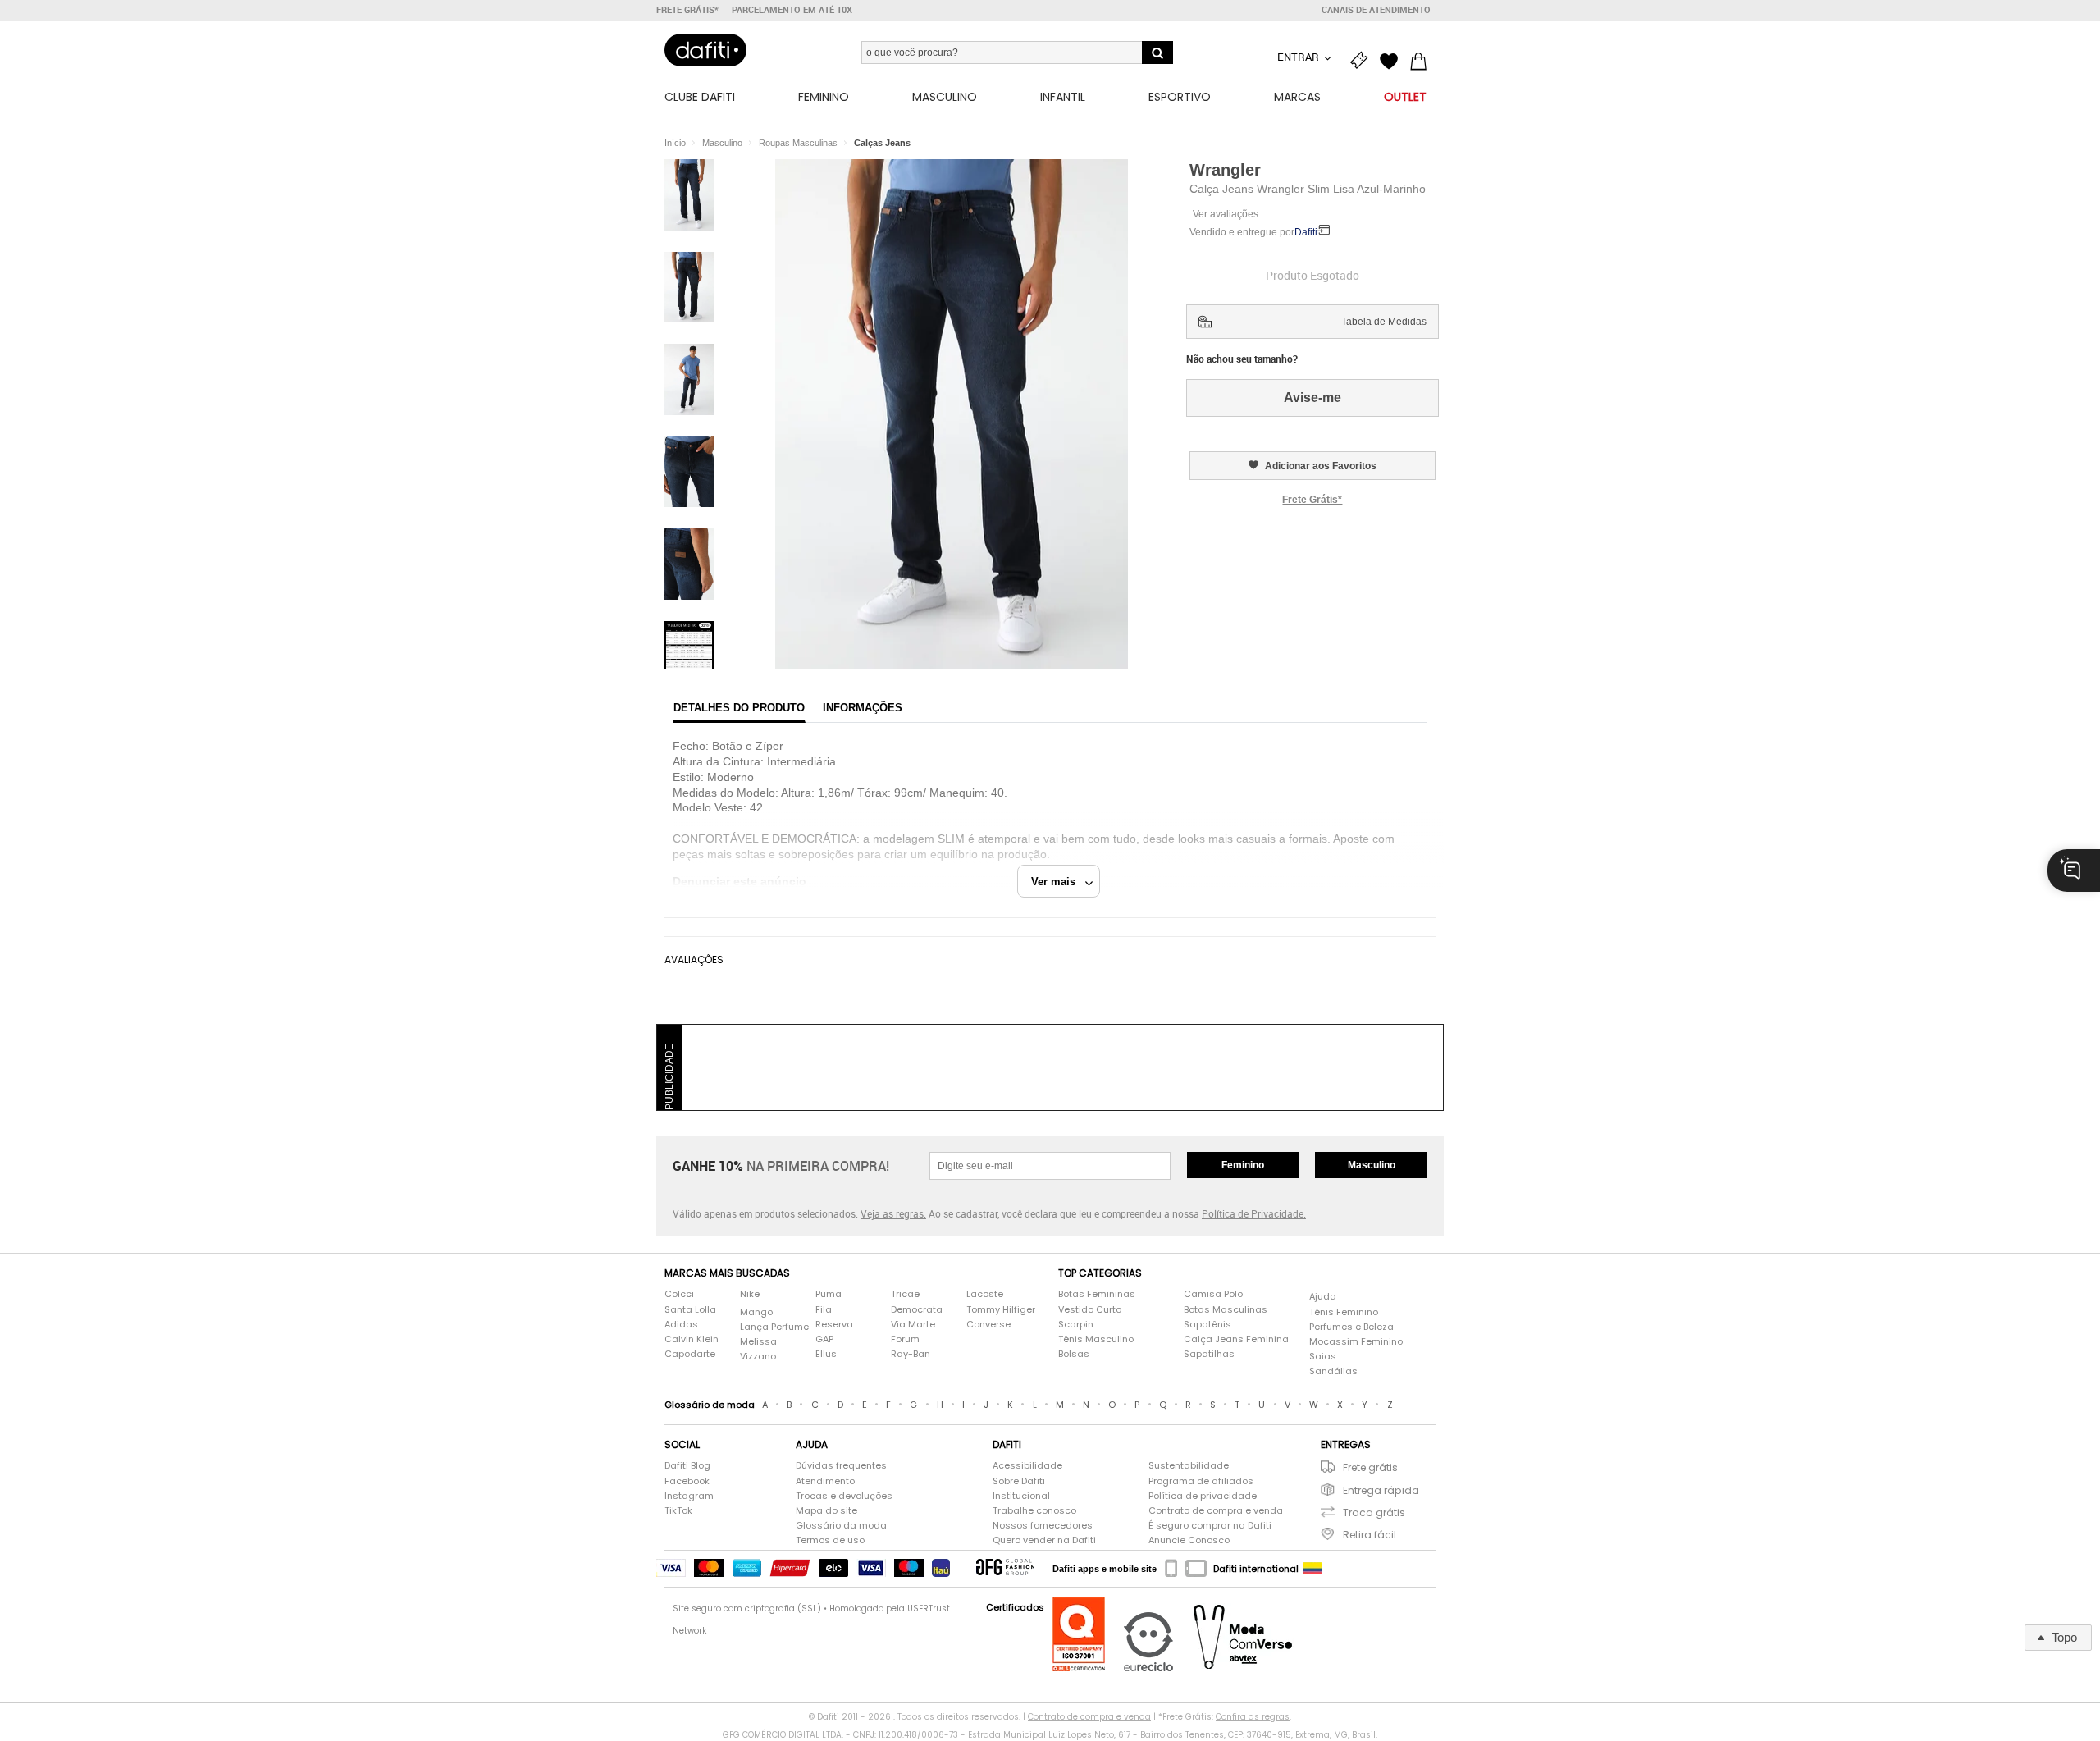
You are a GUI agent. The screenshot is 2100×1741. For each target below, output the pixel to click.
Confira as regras (1253, 1717)
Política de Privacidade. (1254, 1213)
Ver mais (1058, 882)
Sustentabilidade (1189, 1466)
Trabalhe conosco (1034, 1511)
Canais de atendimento (1376, 10)
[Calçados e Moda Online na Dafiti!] (705, 50)
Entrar (1299, 57)
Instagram (689, 1496)
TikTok (678, 1511)
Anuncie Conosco (1189, 1540)
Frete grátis (1370, 1467)
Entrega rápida (1381, 1490)
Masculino (1372, 1165)
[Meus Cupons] (1363, 59)
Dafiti (1306, 232)
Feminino (1243, 1165)
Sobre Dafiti (1019, 1481)
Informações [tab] (863, 708)
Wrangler (1225, 170)
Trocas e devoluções (844, 1496)
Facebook (687, 1481)
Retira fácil (1370, 1535)
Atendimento (825, 1481)
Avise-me (1312, 398)
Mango (756, 1312)
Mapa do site (826, 1511)
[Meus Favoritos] (1393, 59)
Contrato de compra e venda (1216, 1511)
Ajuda (1323, 1297)
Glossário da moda (841, 1526)
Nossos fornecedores (1043, 1526)
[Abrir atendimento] (2074, 870)
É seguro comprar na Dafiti (1210, 1526)
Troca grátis (1374, 1513)
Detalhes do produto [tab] (739, 708)
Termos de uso (830, 1540)
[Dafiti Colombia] (1312, 1569)
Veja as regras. (893, 1213)
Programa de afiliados (1201, 1481)
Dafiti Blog (687, 1466)
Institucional (1021, 1496)
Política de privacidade (1203, 1496)
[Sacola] (1422, 59)
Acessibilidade (1027, 1466)
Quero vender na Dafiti (1044, 1540)
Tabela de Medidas (1384, 322)
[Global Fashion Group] (1005, 1568)
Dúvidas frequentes (841, 1466)
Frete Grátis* (1312, 500)
